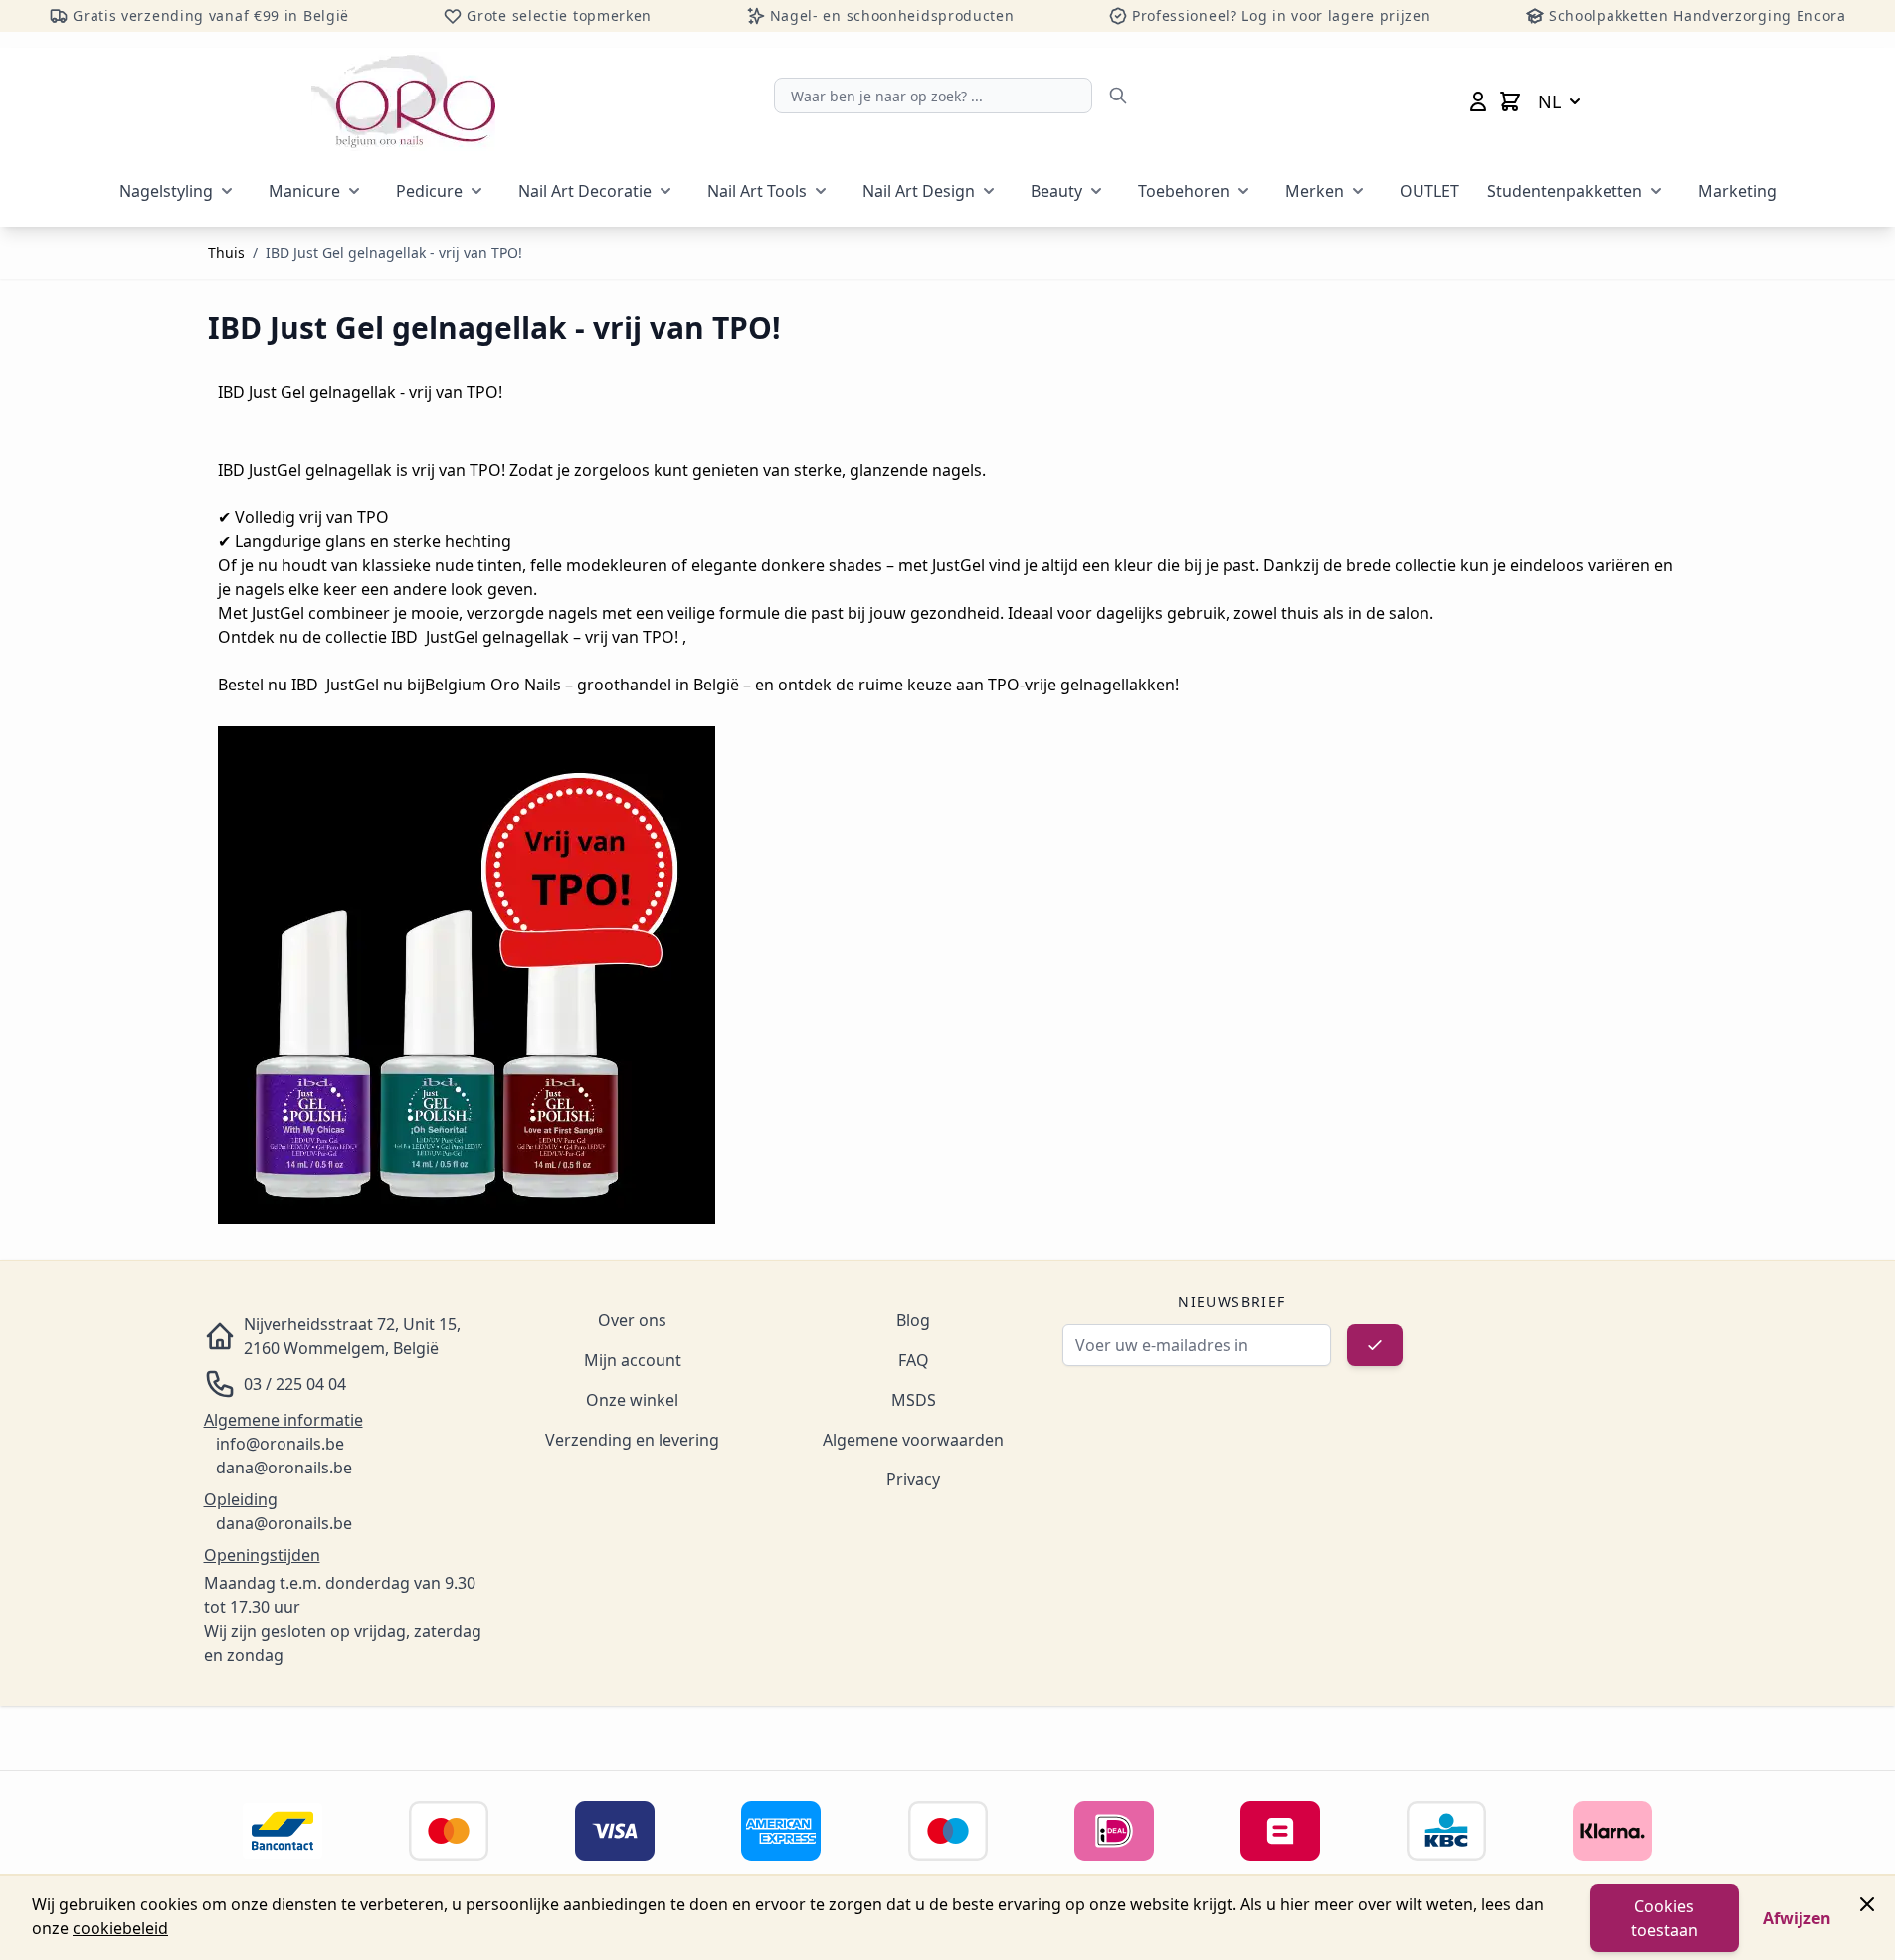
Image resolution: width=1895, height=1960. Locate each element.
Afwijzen (1797, 1918)
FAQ (914, 1360)
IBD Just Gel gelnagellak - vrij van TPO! (394, 252)
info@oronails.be (280, 1444)
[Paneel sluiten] (1867, 1904)
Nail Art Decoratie (585, 191)
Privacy (913, 1479)
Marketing (1737, 191)
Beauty (1056, 191)
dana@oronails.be (284, 1468)
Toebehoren (1184, 191)
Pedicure (429, 191)
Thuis (226, 252)
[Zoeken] (1118, 96)
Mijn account (633, 1360)
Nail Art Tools (757, 191)
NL (1549, 101)
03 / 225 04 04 (295, 1384)
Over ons (632, 1320)
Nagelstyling (166, 191)
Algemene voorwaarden (913, 1440)
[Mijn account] (1478, 101)
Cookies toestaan (1665, 1918)
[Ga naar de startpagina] (403, 101)
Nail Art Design (919, 191)
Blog (913, 1320)
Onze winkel (632, 1400)
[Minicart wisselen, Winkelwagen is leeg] (1510, 101)
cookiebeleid (120, 1928)
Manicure (304, 191)
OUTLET (1429, 191)
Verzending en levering (632, 1440)
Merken (1315, 191)
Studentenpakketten (1565, 191)
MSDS (914, 1400)
